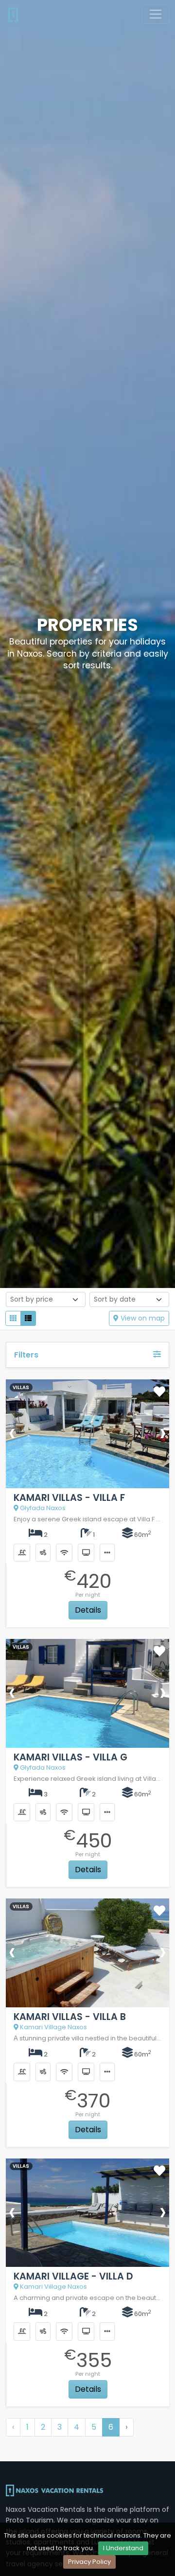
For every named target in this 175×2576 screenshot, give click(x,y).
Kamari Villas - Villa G (70, 1757)
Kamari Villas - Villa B (70, 2017)
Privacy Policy (89, 2562)
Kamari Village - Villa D (73, 2276)
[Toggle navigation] (156, 14)
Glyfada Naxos (42, 1508)
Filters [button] (26, 1355)
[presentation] (12, 1432)
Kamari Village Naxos (53, 2027)
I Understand (123, 2548)
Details (88, 1610)
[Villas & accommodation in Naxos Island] (13, 14)
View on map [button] (142, 1318)
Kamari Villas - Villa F (69, 1498)
